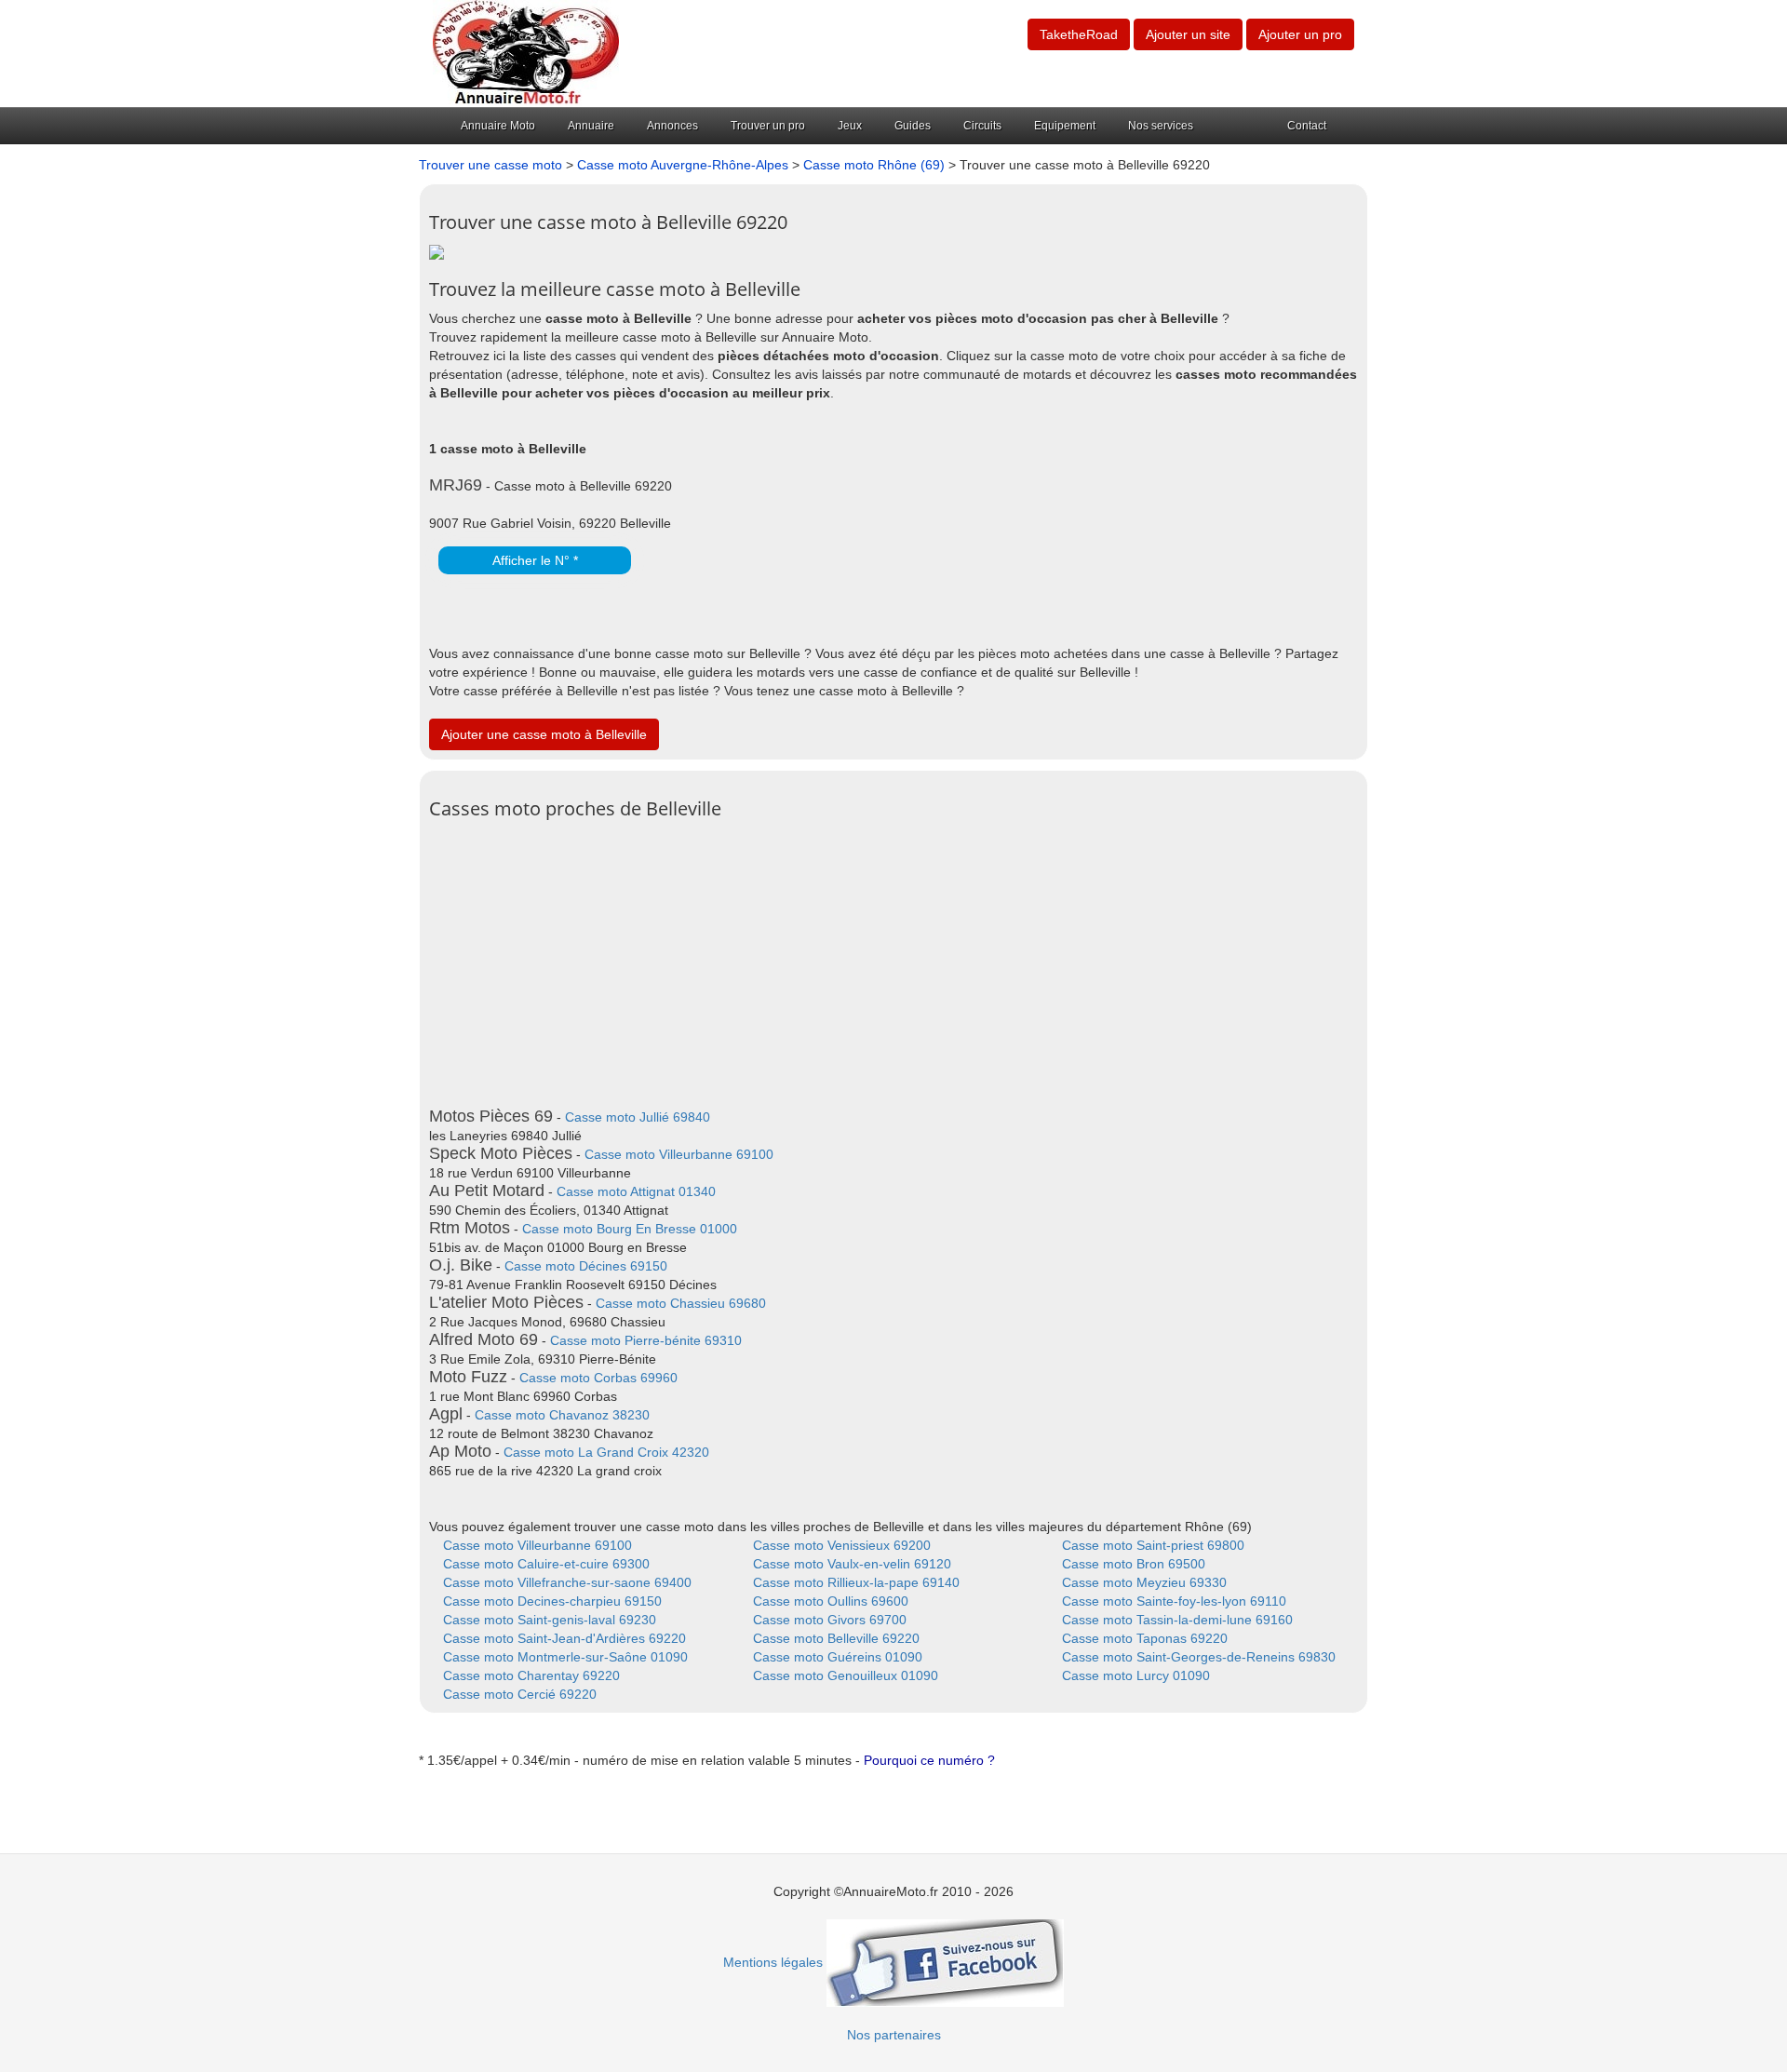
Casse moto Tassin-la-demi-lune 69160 (1177, 1620)
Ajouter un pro (1300, 34)
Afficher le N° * (535, 560)
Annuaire (591, 126)
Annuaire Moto (498, 126)
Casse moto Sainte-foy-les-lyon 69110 (1174, 1601)
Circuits (982, 126)
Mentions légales (773, 1962)
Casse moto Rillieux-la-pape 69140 (856, 1582)
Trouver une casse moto (490, 165)
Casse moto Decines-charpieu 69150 (552, 1601)
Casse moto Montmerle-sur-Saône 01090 (565, 1657)
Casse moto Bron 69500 (1134, 1564)
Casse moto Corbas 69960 (598, 1378)
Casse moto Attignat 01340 (636, 1191)
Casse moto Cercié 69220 (520, 1694)
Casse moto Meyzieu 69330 (1144, 1582)
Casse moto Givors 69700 (830, 1620)
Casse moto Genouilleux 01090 (846, 1675)
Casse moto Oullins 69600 (831, 1601)
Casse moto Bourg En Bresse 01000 (630, 1229)
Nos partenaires (894, 2035)
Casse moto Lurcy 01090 (1136, 1675)
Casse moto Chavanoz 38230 (562, 1415)
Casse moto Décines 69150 (586, 1266)
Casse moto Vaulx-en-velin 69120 (852, 1564)
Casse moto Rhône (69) (874, 165)
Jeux (850, 126)
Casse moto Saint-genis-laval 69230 (550, 1620)
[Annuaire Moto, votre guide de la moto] (526, 52)
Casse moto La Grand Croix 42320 (606, 1452)
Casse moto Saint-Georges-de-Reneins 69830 (1199, 1657)
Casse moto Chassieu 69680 (681, 1303)
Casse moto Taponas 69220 (1145, 1638)
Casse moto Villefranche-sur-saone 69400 (567, 1582)
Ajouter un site (1188, 34)
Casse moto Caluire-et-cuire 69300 (546, 1564)
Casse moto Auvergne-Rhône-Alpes (683, 165)
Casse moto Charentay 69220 (531, 1675)
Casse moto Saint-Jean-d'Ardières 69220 (564, 1638)
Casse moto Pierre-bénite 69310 (646, 1340)
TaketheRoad (1079, 34)
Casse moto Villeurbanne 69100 (679, 1154)
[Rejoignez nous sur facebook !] (945, 1962)
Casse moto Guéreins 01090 (838, 1657)
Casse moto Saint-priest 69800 (1153, 1545)
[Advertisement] (893, 959)
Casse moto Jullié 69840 (638, 1117)
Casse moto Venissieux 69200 (842, 1545)
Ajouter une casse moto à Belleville (544, 734)
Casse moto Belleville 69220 (836, 1638)
